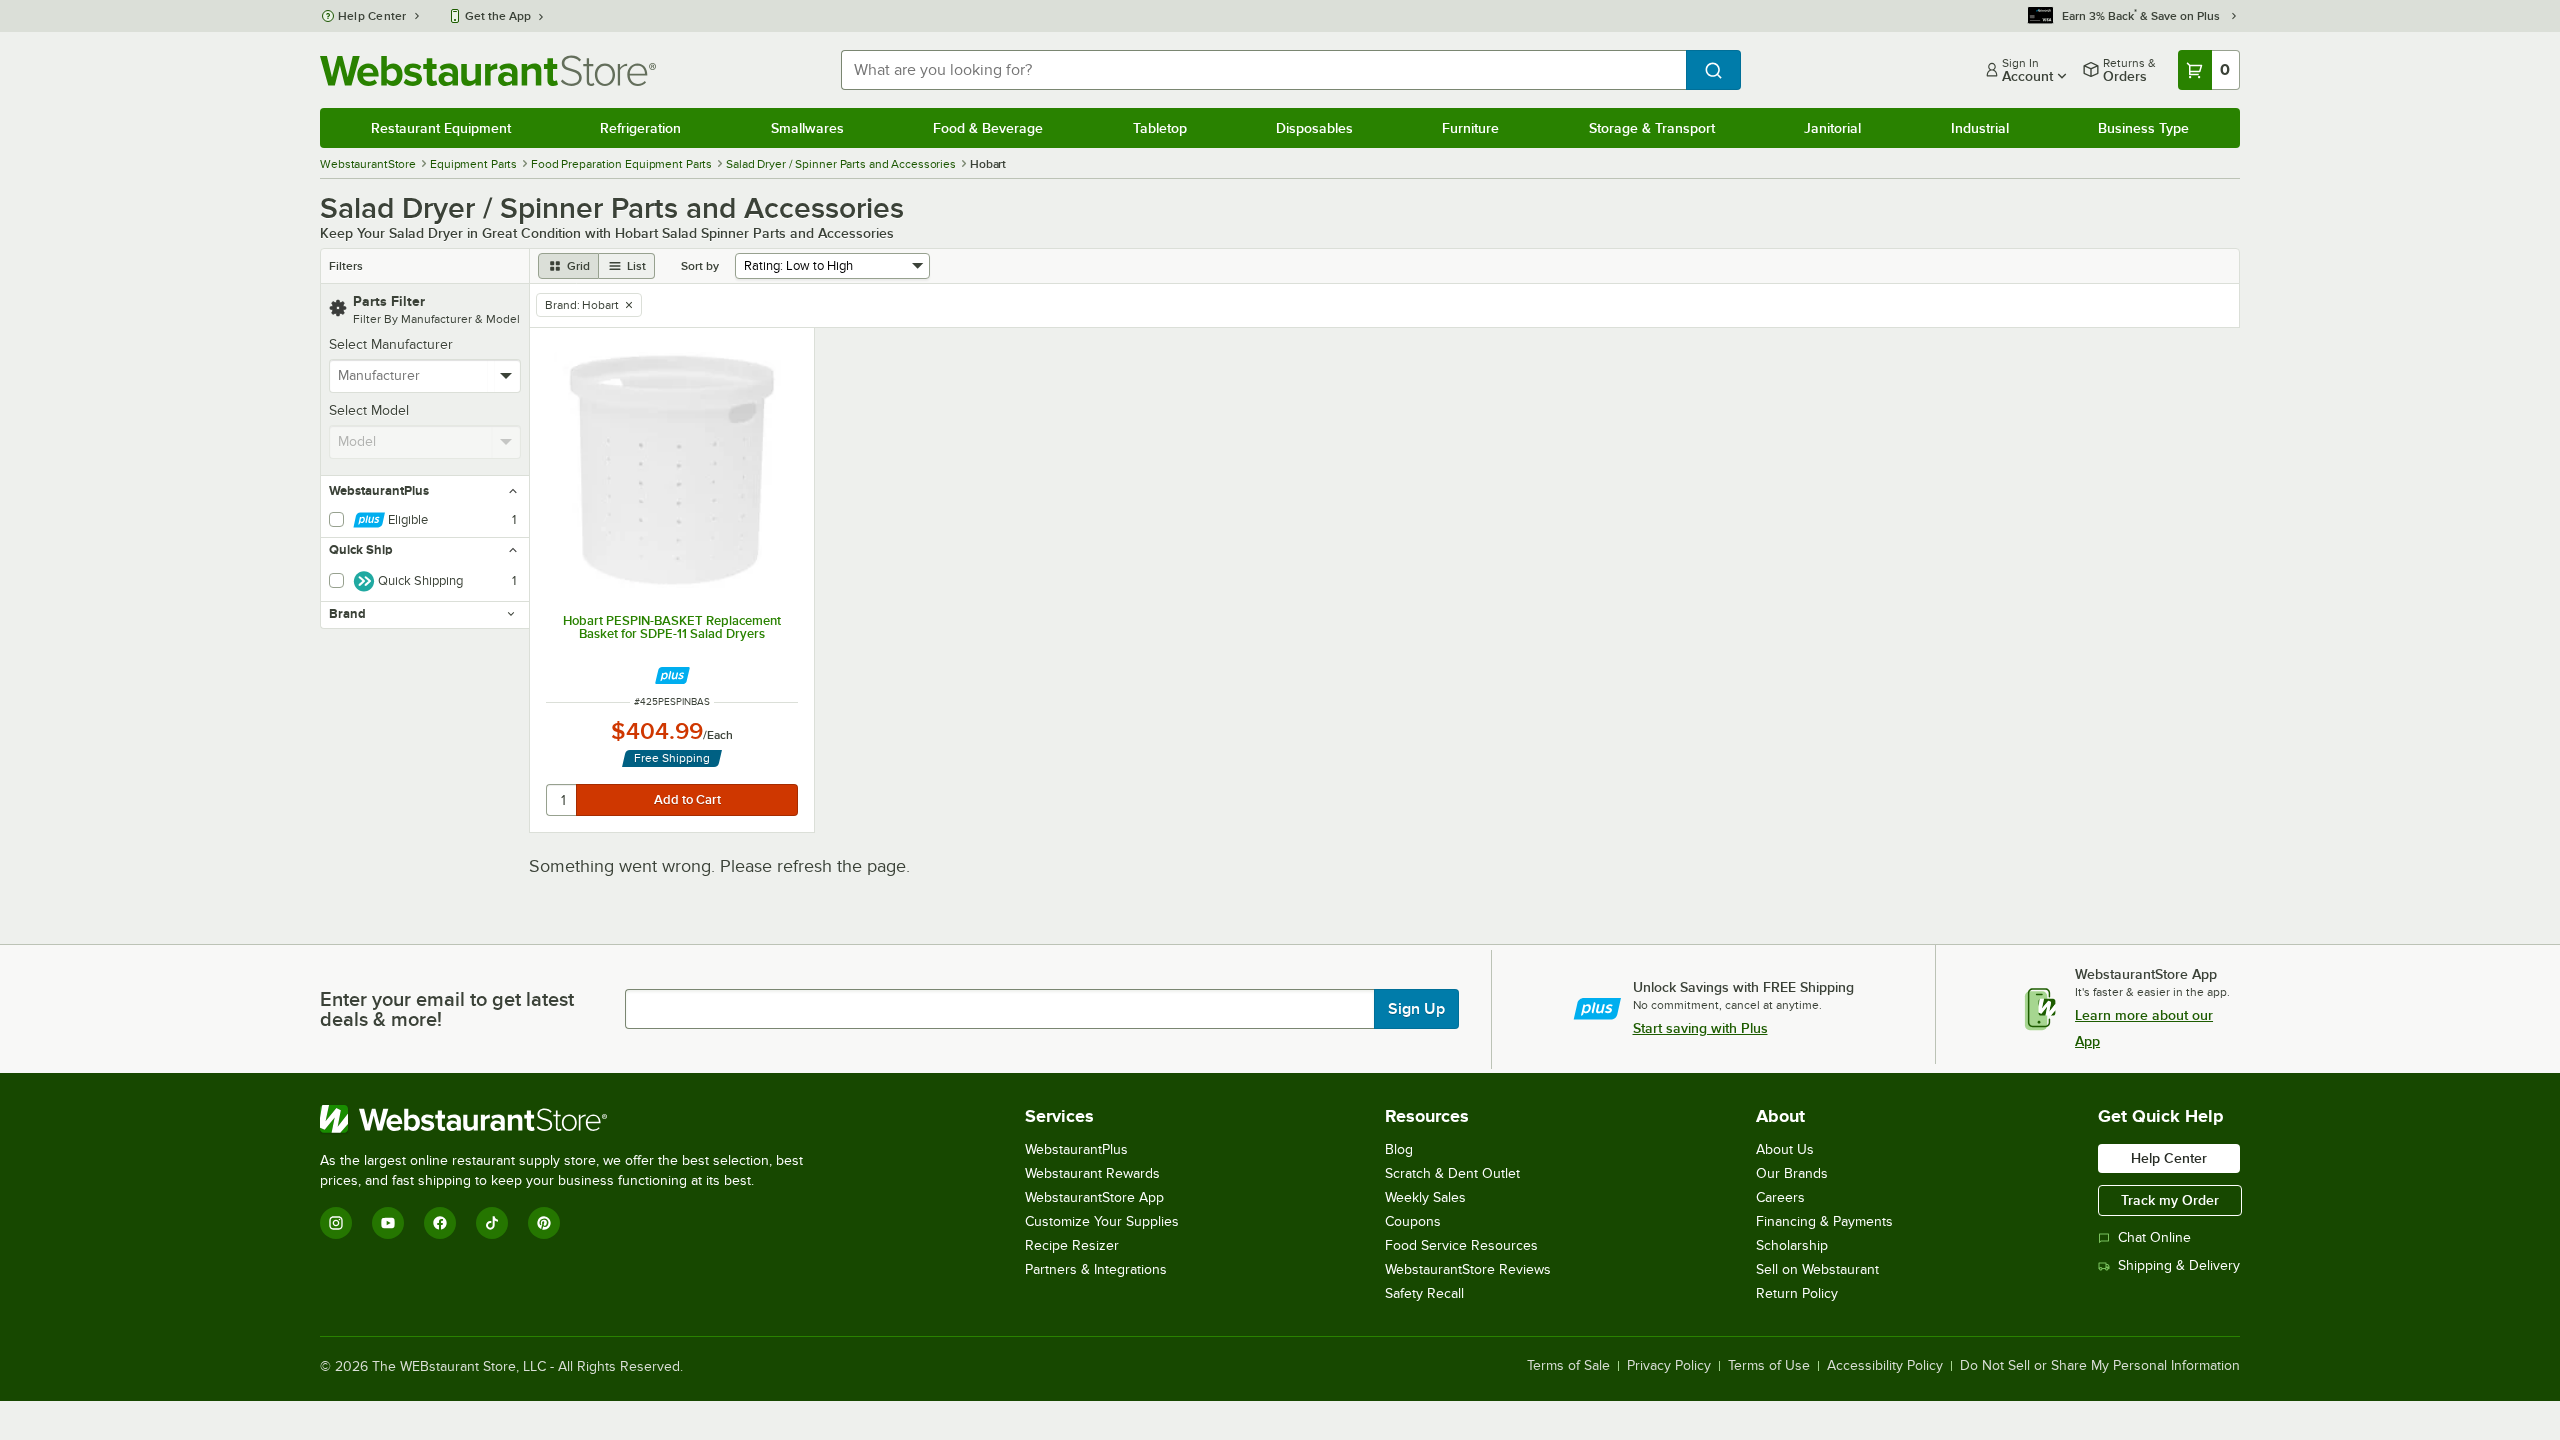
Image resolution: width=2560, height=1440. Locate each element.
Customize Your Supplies (1102, 1221)
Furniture (1470, 128)
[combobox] (1263, 70)
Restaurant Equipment (441, 128)
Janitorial (1832, 128)
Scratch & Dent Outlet (1452, 1173)
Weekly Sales (1425, 1197)
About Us (1785, 1149)
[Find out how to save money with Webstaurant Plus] (672, 675)
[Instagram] (336, 1223)
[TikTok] (492, 1223)
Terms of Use (1769, 1366)
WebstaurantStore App (1094, 1197)
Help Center (372, 16)
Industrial (1980, 128)
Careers (1780, 1197)
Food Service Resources (1461, 1245)
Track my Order (2170, 1200)
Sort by (700, 266)
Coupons (1413, 1221)
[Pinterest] (544, 1223)
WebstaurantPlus (1076, 1149)
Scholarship (1792, 1245)
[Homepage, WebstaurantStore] (488, 70)
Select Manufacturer (391, 344)
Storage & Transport (1652, 128)
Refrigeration (640, 128)
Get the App (498, 16)
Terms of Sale (1568, 1366)
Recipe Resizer (1072, 1245)
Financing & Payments (1824, 1221)
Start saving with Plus (1700, 1028)
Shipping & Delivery (2179, 1265)
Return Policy (1797, 1293)
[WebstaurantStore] (570, 1119)
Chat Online (2154, 1237)
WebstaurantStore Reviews (1468, 1269)
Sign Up (1416, 1009)
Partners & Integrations (1096, 1269)
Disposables (1314, 128)
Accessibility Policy (1885, 1366)
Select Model (369, 410)
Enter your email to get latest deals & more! (447, 1009)
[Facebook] (440, 1223)
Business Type (2143, 128)
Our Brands (1792, 1173)
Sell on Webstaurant (1817, 1269)
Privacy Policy (1669, 1366)
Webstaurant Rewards (1092, 1173)
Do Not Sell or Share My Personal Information (2100, 1366)
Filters (346, 266)
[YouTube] (388, 1223)
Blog (1399, 1149)
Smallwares (807, 128)
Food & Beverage (988, 128)
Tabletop (1160, 128)
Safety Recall (1424, 1293)
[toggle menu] (506, 376)
